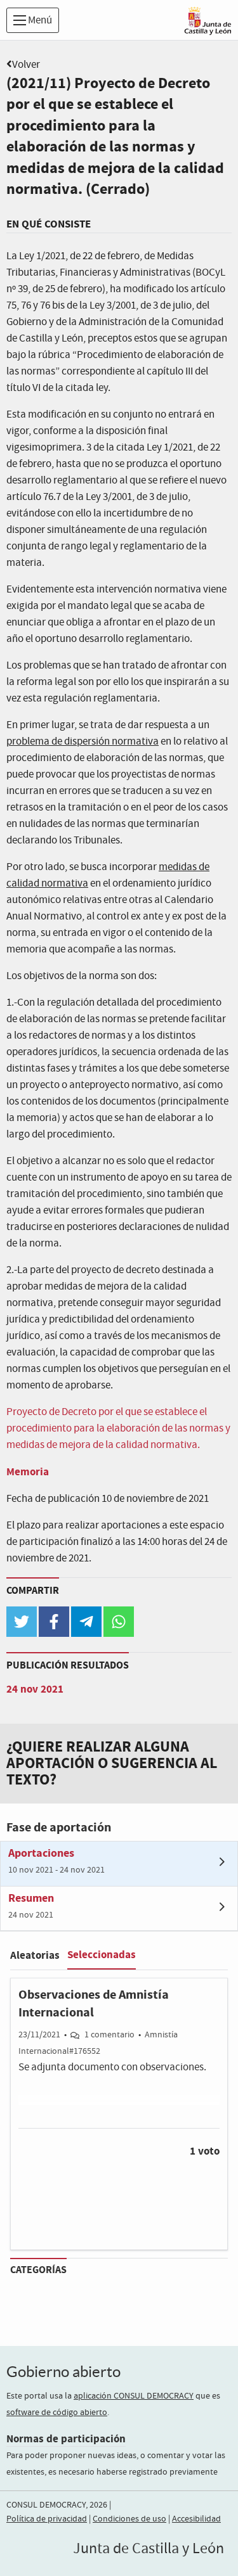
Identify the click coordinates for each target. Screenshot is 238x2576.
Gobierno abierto (63, 2372)
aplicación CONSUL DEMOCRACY (134, 2396)
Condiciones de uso (129, 2519)
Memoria (28, 1472)
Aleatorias (35, 1955)
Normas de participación (66, 2439)
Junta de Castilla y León (149, 2549)
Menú (39, 21)
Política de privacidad (47, 2519)
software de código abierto (57, 2413)
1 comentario (109, 2035)
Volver (26, 65)
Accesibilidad (196, 2519)
